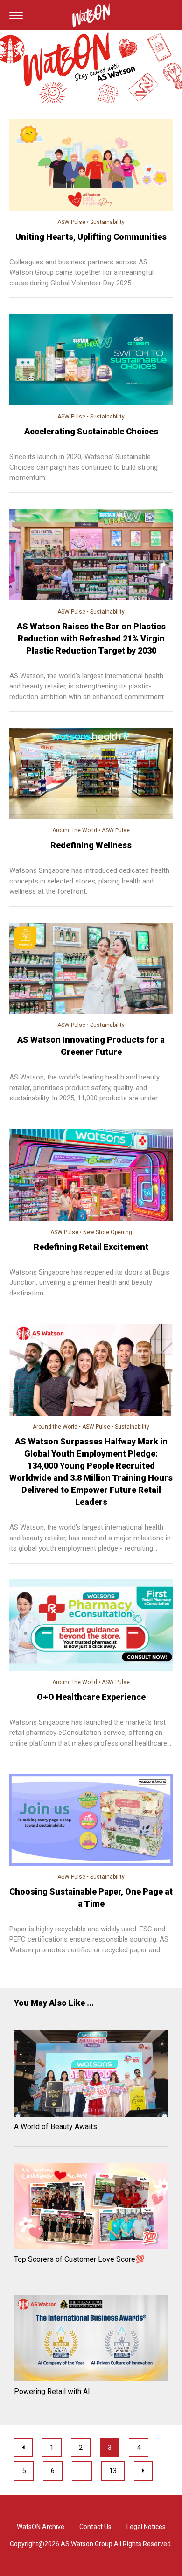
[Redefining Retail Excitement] (91, 1177)
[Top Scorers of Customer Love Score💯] (91, 2207)
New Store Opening (108, 1232)
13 (113, 2471)
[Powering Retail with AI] (91, 2340)
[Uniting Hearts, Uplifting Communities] (91, 166)
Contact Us (95, 2527)
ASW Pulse (71, 222)
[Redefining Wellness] (91, 775)
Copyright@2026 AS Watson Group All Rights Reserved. (91, 2544)
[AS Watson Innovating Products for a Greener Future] (91, 970)
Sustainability (107, 222)
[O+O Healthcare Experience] (91, 1627)
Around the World (75, 830)
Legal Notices (146, 2527)
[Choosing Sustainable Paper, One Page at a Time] (91, 1821)
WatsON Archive (41, 2527)
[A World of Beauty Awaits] (91, 2075)
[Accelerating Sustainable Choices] (91, 361)
